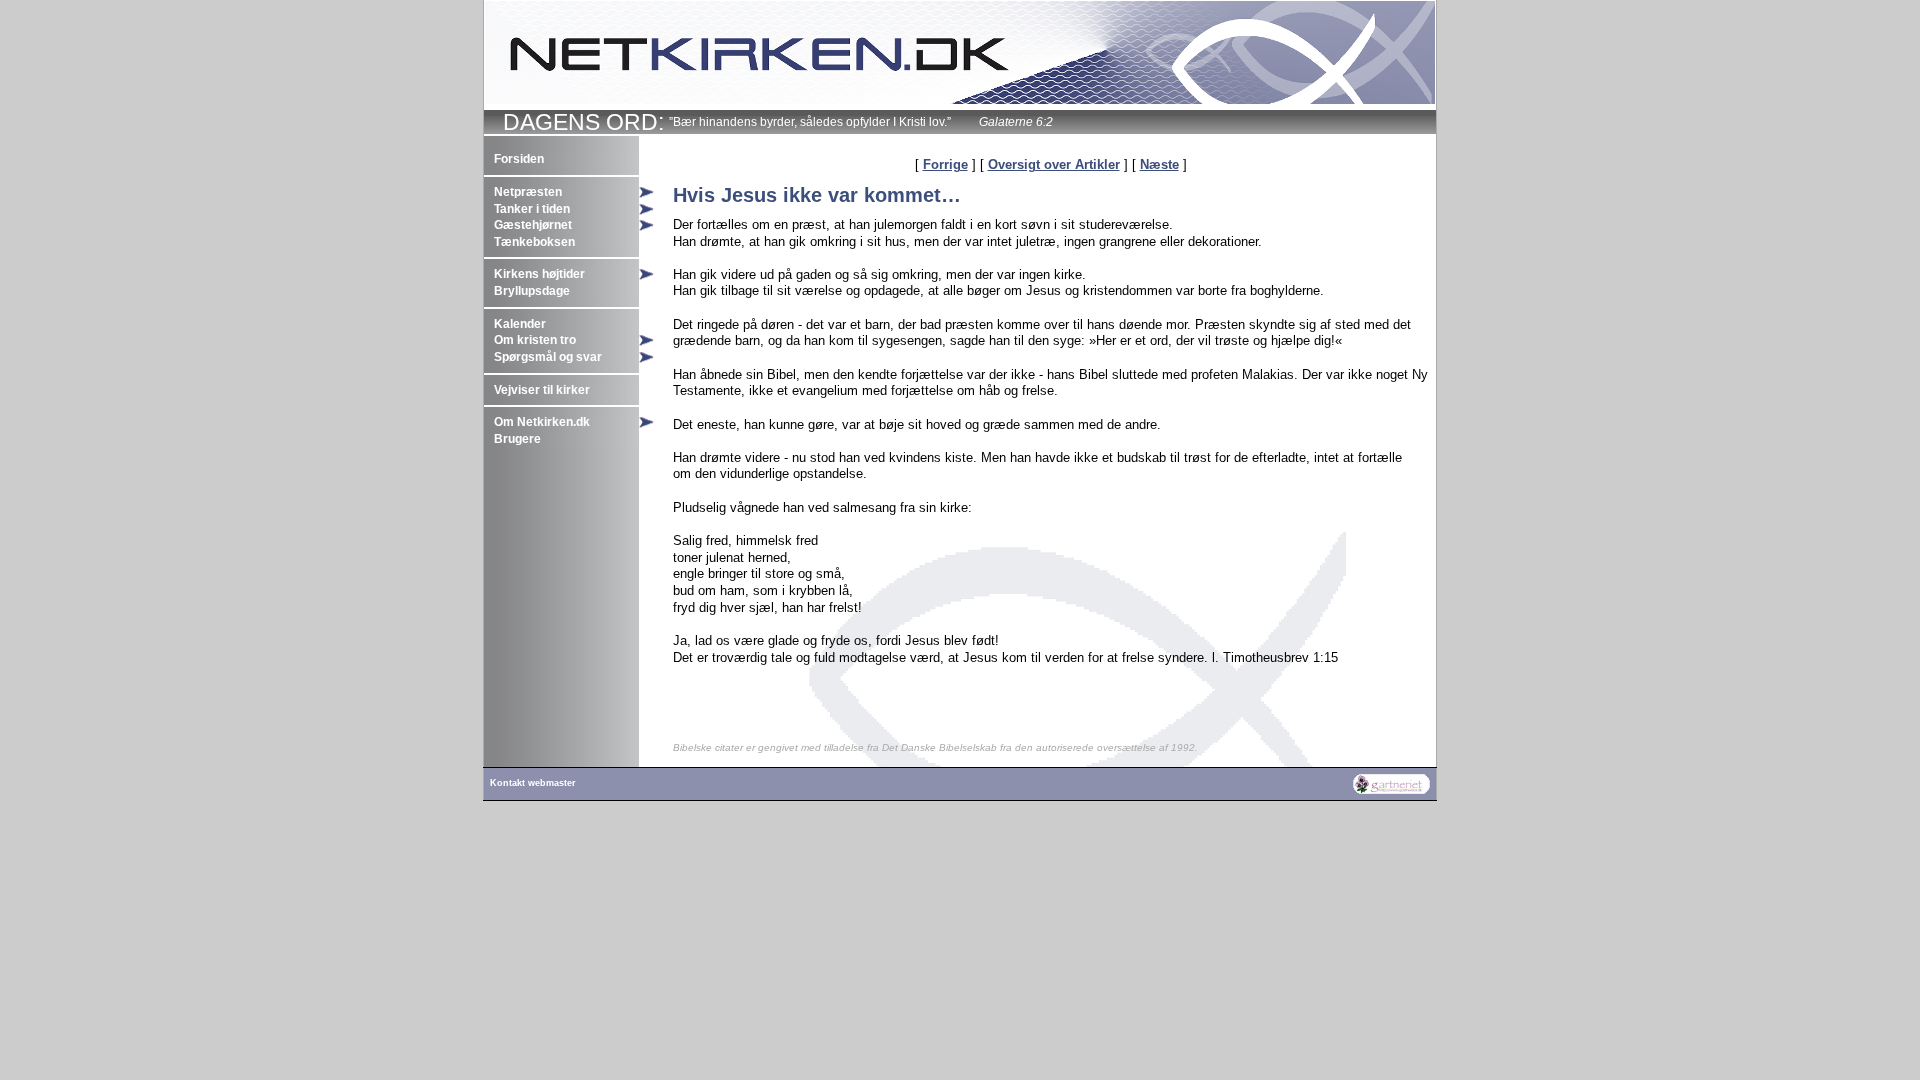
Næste (1159, 164)
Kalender (520, 324)
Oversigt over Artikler (1054, 164)
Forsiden (519, 159)
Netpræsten (528, 192)
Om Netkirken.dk (542, 422)
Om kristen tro (535, 340)
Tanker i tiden (532, 209)
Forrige (945, 164)
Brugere (517, 439)
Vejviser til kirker (542, 390)
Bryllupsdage (532, 291)
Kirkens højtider (539, 274)
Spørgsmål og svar (548, 357)
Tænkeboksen (534, 242)
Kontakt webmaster (533, 783)
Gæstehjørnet (533, 225)
